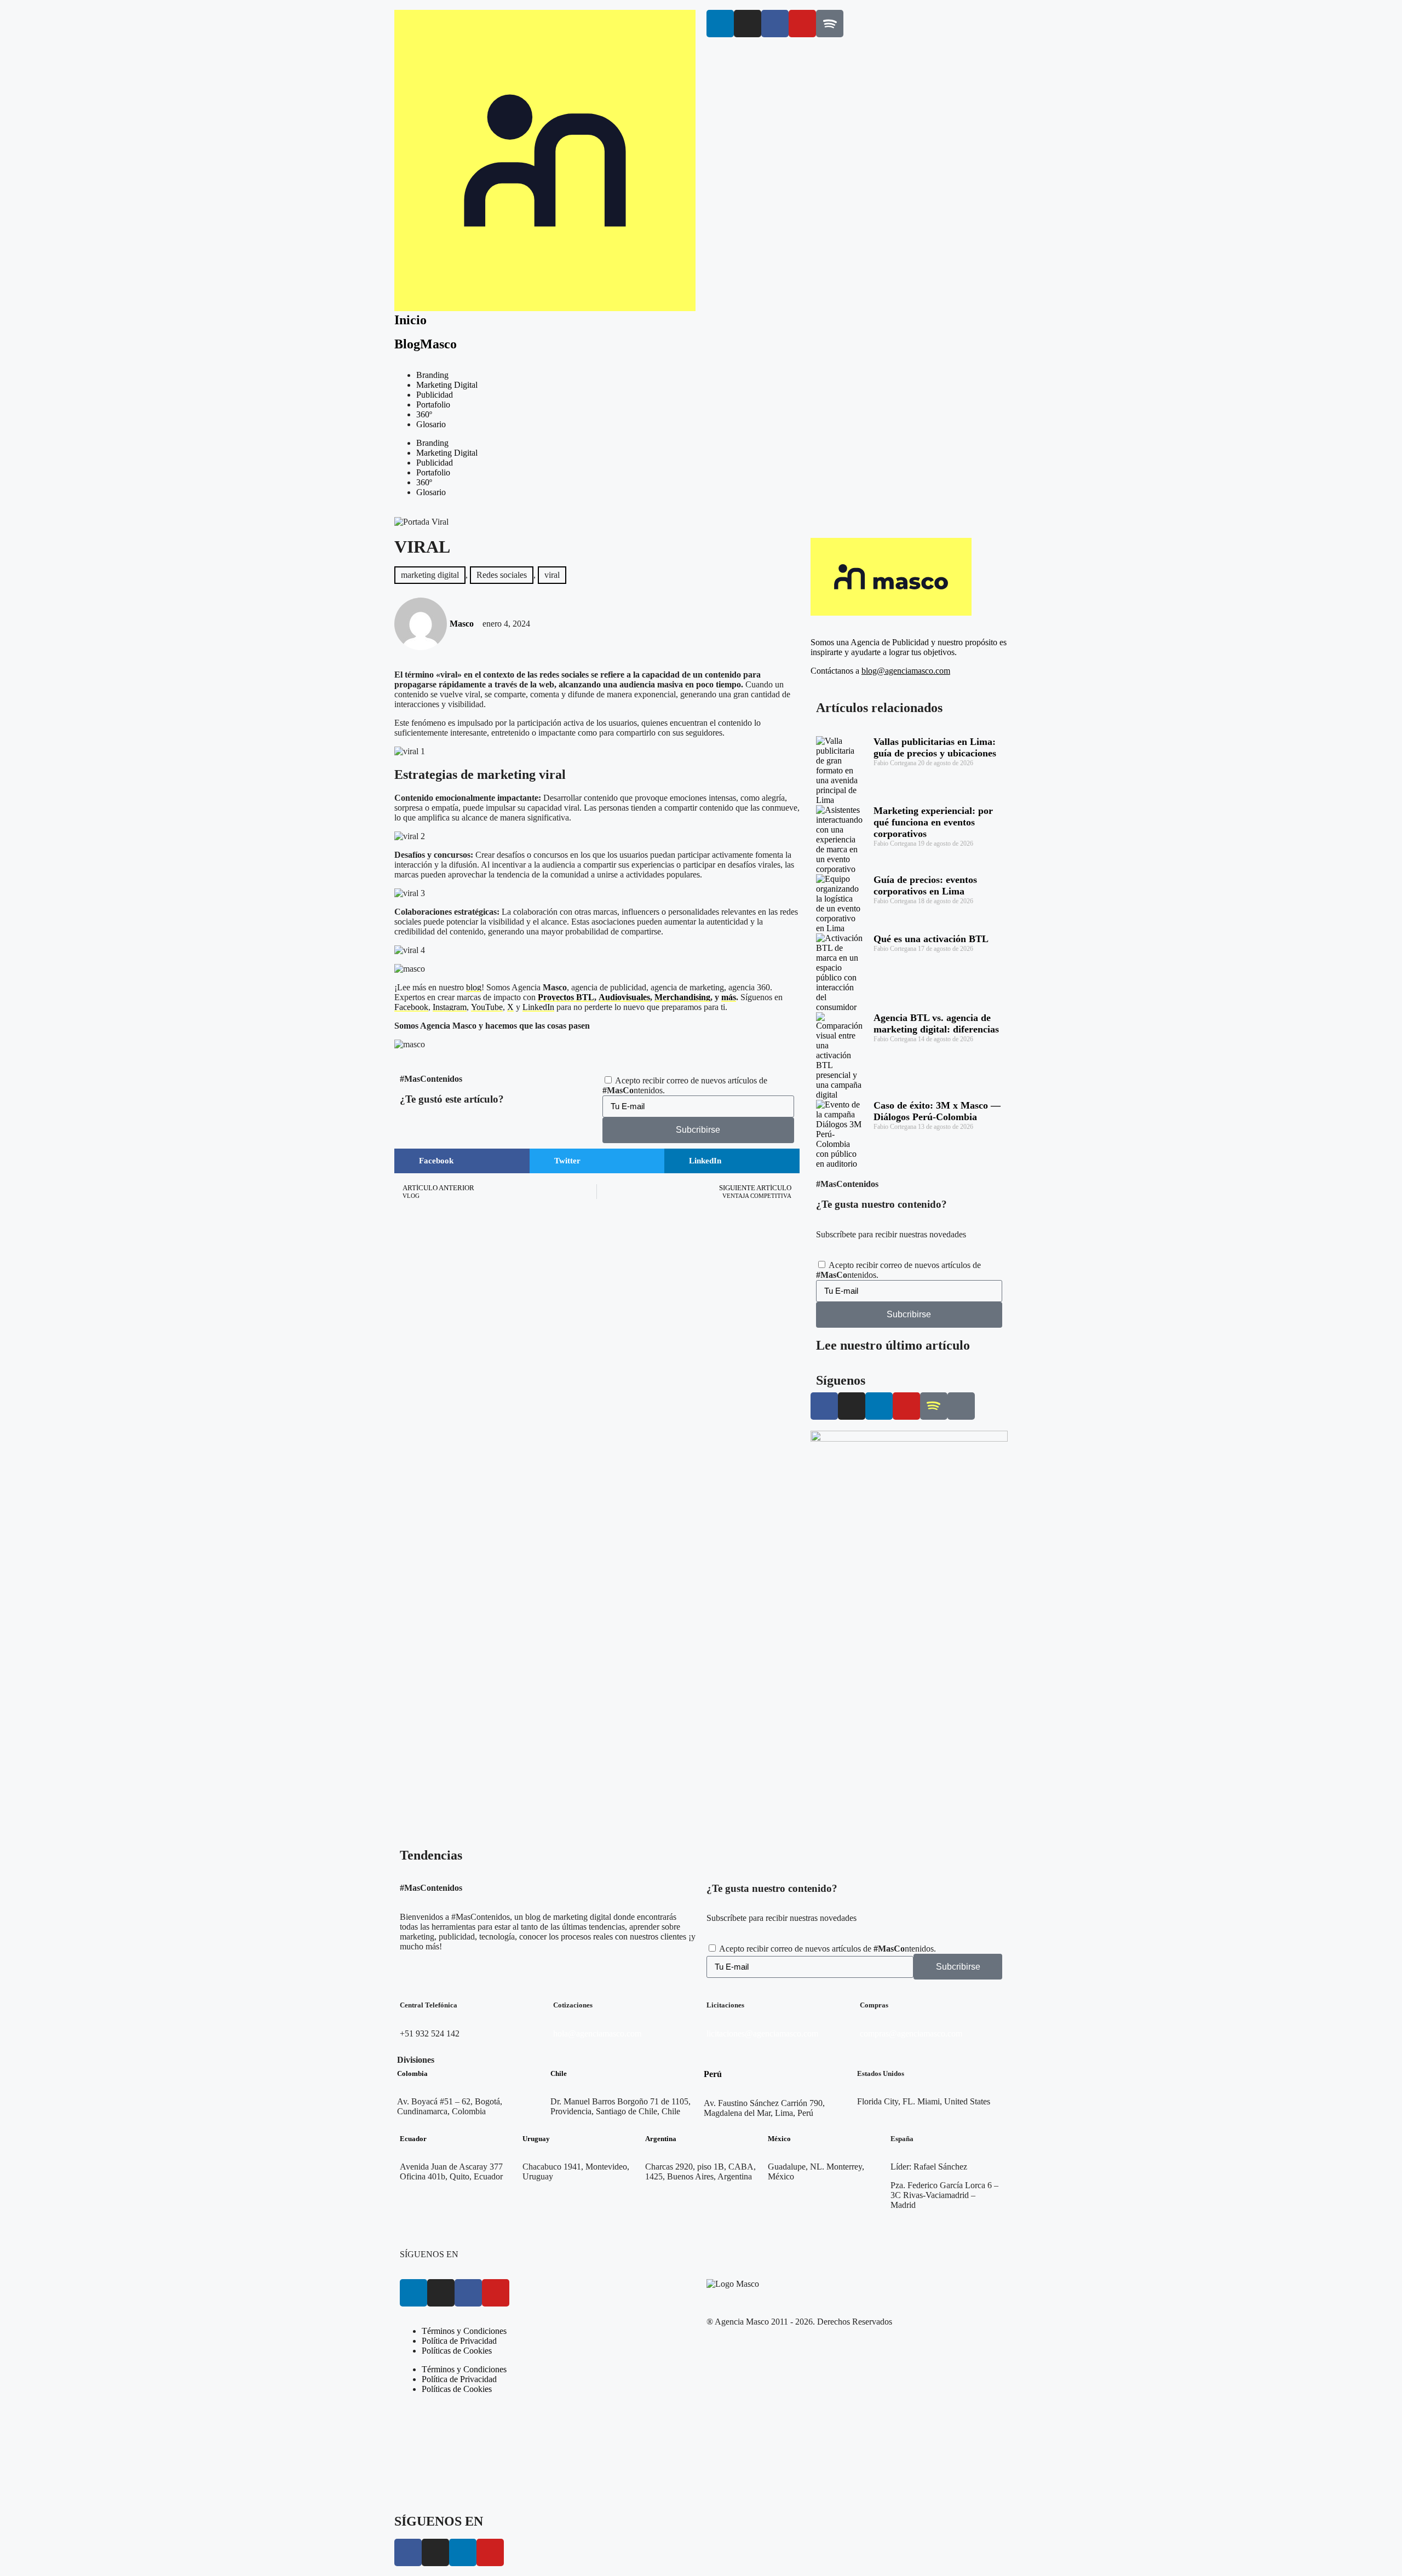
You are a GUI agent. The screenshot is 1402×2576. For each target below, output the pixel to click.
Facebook (411, 1007)
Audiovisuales (624, 997)
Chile (559, 2073)
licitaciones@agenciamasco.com (762, 2033)
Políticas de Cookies (457, 2351)
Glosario (431, 424)
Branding (432, 375)
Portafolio (433, 405)
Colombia (412, 2073)
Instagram (450, 1007)
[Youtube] (802, 24)
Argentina (661, 2139)
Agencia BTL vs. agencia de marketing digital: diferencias (936, 1023)
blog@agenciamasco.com (906, 671)
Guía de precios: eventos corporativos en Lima (925, 885)
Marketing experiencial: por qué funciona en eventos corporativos (933, 822)
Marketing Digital (447, 385)
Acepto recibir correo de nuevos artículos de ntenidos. (828, 1949)
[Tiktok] (961, 1406)
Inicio (410, 320)
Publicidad (435, 395)
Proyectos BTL (566, 997)
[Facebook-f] (775, 24)
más (729, 997)
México (779, 2139)
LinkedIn (538, 1007)
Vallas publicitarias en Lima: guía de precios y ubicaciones (935, 747)
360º (424, 414)
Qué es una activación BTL (931, 939)
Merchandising (682, 997)
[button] (462, 1161)
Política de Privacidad (459, 2341)
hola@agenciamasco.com (597, 2033)
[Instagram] (748, 24)
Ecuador (413, 2139)
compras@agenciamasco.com (911, 2033)
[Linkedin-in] (720, 24)
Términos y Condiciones (464, 2331)
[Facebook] (468, 2293)
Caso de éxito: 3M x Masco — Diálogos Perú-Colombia (937, 1111)
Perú (713, 2074)
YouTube (487, 1007)
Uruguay (536, 2139)
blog (474, 987)
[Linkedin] (413, 2293)
